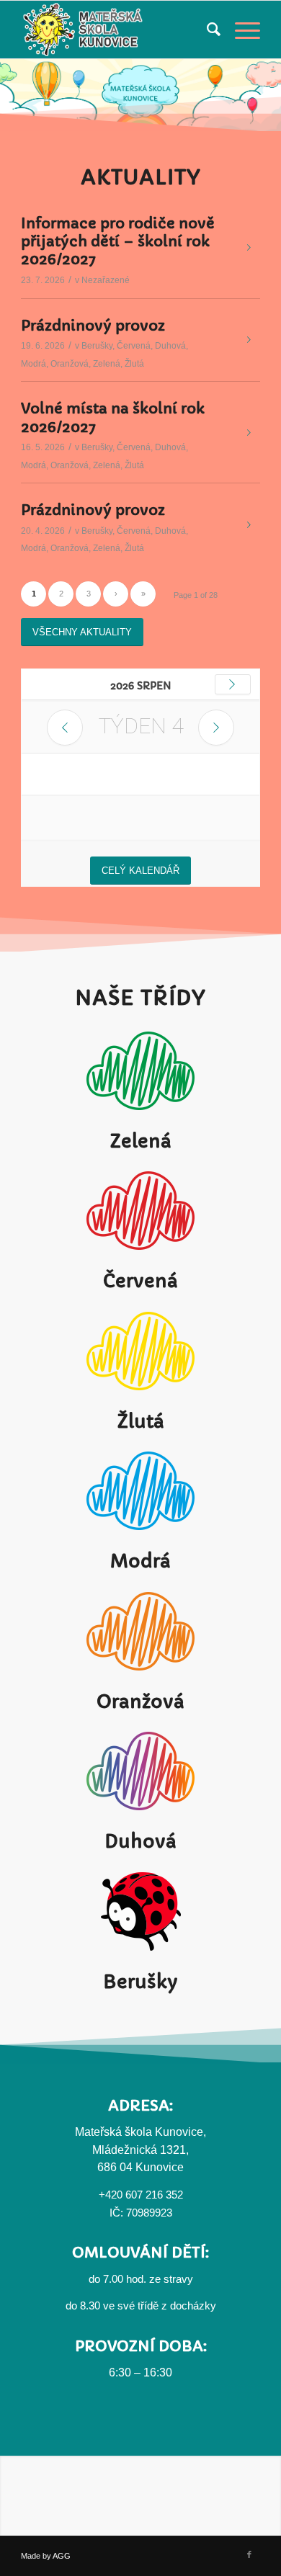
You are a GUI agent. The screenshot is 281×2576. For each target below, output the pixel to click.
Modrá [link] (34, 1580)
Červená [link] (134, 1562)
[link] (7, 47)
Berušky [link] (97, 1562)
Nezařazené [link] (106, 1496)
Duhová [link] (170, 1562)
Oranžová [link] (70, 1580)
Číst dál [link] (249, 1464)
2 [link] (61, 1810)
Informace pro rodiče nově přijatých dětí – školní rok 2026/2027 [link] (118, 1458)
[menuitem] (206, 30)
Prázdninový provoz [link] (93, 1542)
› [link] (116, 1810)
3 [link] (89, 1810)
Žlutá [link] (134, 1580)
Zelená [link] (107, 1580)
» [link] (143, 1810)
